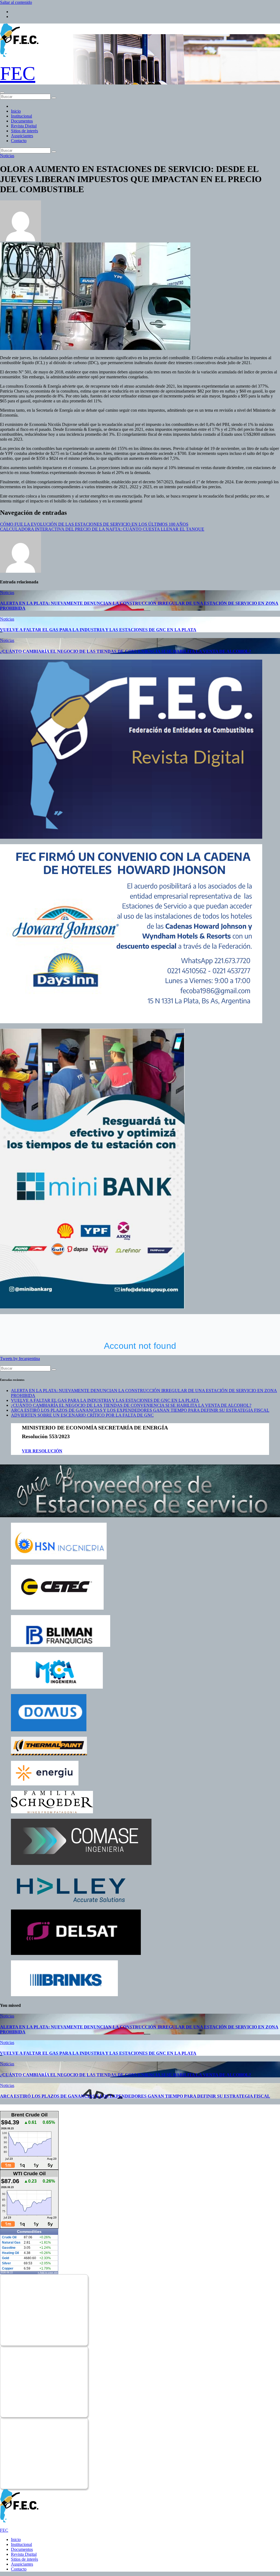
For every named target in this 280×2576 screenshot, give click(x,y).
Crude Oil (9, 2237)
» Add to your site (48, 2273)
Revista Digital (24, 126)
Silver (6, 2263)
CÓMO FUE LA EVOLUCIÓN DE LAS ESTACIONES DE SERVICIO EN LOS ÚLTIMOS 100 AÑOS (94, 524)
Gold (5, 2258)
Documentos (22, 121)
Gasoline (9, 2248)
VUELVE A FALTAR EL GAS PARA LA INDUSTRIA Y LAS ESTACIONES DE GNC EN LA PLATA (98, 630)
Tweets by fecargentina (20, 1359)
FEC (18, 73)
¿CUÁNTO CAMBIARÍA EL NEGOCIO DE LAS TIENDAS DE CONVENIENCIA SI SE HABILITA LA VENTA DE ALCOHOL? (126, 651)
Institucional (21, 116)
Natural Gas (11, 2242)
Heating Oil (10, 2253)
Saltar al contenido (16, 2)
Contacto (19, 141)
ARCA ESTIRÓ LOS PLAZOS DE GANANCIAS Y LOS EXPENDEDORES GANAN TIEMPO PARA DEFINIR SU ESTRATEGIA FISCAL (140, 1410)
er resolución (44, 1451)
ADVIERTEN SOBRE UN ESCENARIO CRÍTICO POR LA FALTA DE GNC (82, 1415)
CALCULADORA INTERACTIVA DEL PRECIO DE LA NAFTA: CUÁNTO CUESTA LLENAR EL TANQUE (102, 529)
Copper (8, 2268)
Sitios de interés (24, 131)
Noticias (7, 156)
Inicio (16, 111)
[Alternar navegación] (2, 93)
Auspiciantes (22, 136)
